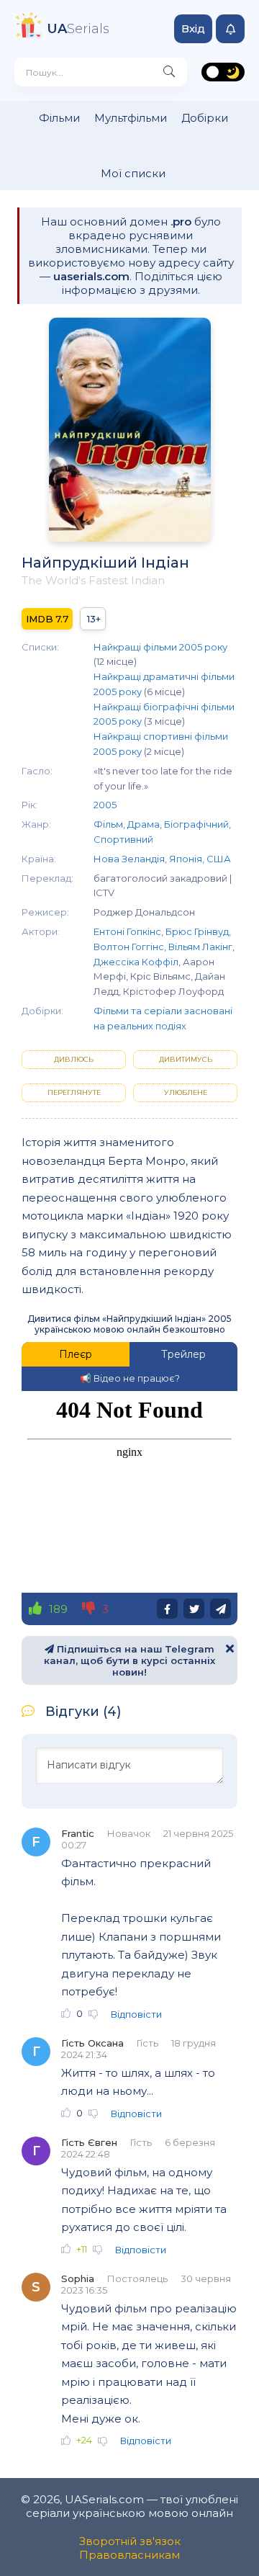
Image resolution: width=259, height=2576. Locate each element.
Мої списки (133, 173)
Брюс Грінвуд (197, 931)
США (219, 859)
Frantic (78, 1833)
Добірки (205, 118)
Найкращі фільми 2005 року (160, 647)
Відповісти (136, 2014)
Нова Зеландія (129, 859)
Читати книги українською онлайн (206, 2549)
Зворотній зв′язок (130, 2541)
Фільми (59, 118)
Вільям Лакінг (200, 947)
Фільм (108, 824)
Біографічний (196, 824)
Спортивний (123, 839)
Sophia (78, 2278)
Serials (78, 29)
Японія (186, 859)
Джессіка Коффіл (136, 962)
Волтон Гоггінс (129, 947)
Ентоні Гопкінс (127, 931)
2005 (105, 805)
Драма (144, 824)
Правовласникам (129, 2555)
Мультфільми (131, 118)
